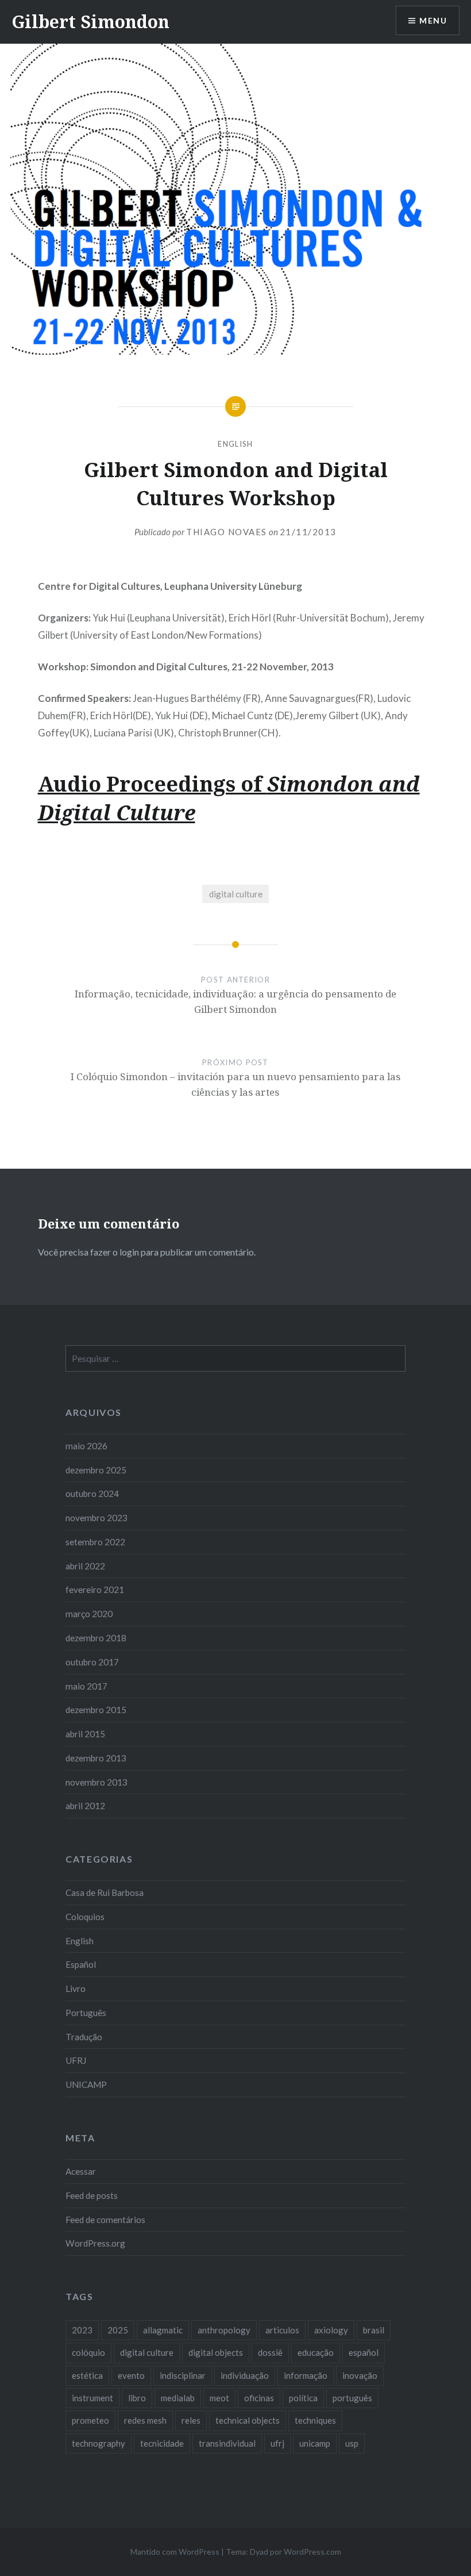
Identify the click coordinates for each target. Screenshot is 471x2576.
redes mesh (145, 2420)
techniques (315, 2420)
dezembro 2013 (96, 1758)
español (364, 2352)
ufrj (277, 2443)
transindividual (227, 2443)
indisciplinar (183, 2375)
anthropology (224, 2330)
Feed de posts (92, 2195)
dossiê (270, 2352)
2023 (82, 2330)
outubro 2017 (92, 1662)
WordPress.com (312, 2552)
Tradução (84, 2037)
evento (131, 2375)
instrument (92, 2398)
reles (191, 2420)
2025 (118, 2330)
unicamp (315, 2443)
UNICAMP (86, 2084)
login (129, 1252)
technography (99, 2443)
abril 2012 (85, 1806)
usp (352, 2443)
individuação (245, 2375)
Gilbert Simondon (90, 22)
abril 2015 (85, 1734)
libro (137, 2398)
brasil (374, 2330)
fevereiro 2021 (95, 1590)
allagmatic (163, 2330)
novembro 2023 (96, 1518)
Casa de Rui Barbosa (105, 1892)
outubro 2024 (92, 1494)
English (235, 444)
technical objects (248, 2420)
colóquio (88, 2352)
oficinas (259, 2398)
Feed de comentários (105, 2220)
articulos (282, 2330)
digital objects (216, 2352)
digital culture (236, 894)
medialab (178, 2398)
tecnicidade (162, 2443)
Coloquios (85, 1917)
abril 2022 (85, 1566)
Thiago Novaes (227, 532)
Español (81, 1964)
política (303, 2398)
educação (316, 2352)
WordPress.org (95, 2243)
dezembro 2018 (96, 1638)
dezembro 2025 (96, 1470)
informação (306, 2375)
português (352, 2398)
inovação (360, 2375)
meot (219, 2398)
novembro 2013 (96, 1782)
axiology (331, 2330)
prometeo (90, 2420)
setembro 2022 (95, 1542)
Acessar (81, 2171)
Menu (433, 20)
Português (86, 2013)
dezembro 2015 (96, 1710)
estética (87, 2375)
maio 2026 (86, 1446)
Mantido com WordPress (175, 2552)
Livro (76, 1988)
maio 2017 (86, 1686)
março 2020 (89, 1614)
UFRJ (76, 2060)
